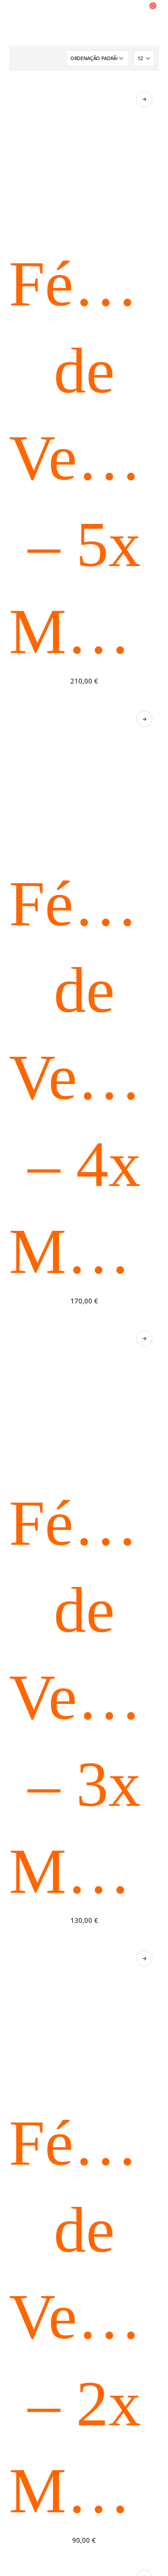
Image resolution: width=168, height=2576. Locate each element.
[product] (84, 159)
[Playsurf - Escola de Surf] (84, 23)
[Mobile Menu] (17, 23)
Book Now (144, 99)
